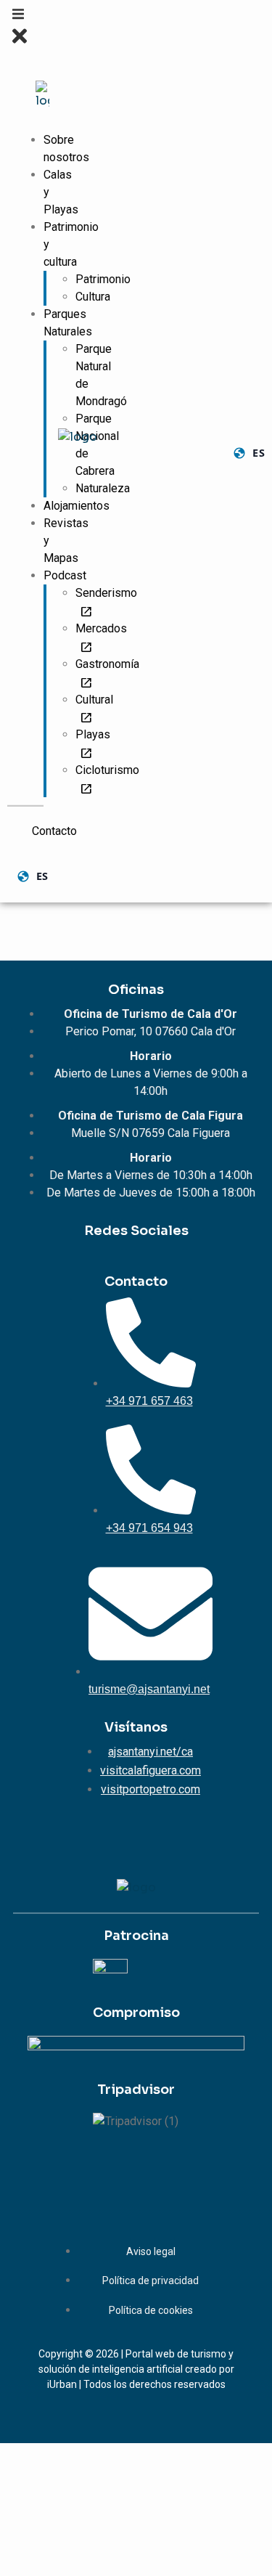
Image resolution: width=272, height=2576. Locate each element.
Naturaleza (103, 488)
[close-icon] (20, 43)
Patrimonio (103, 279)
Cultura (93, 297)
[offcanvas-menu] (18, 17)
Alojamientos (77, 506)
